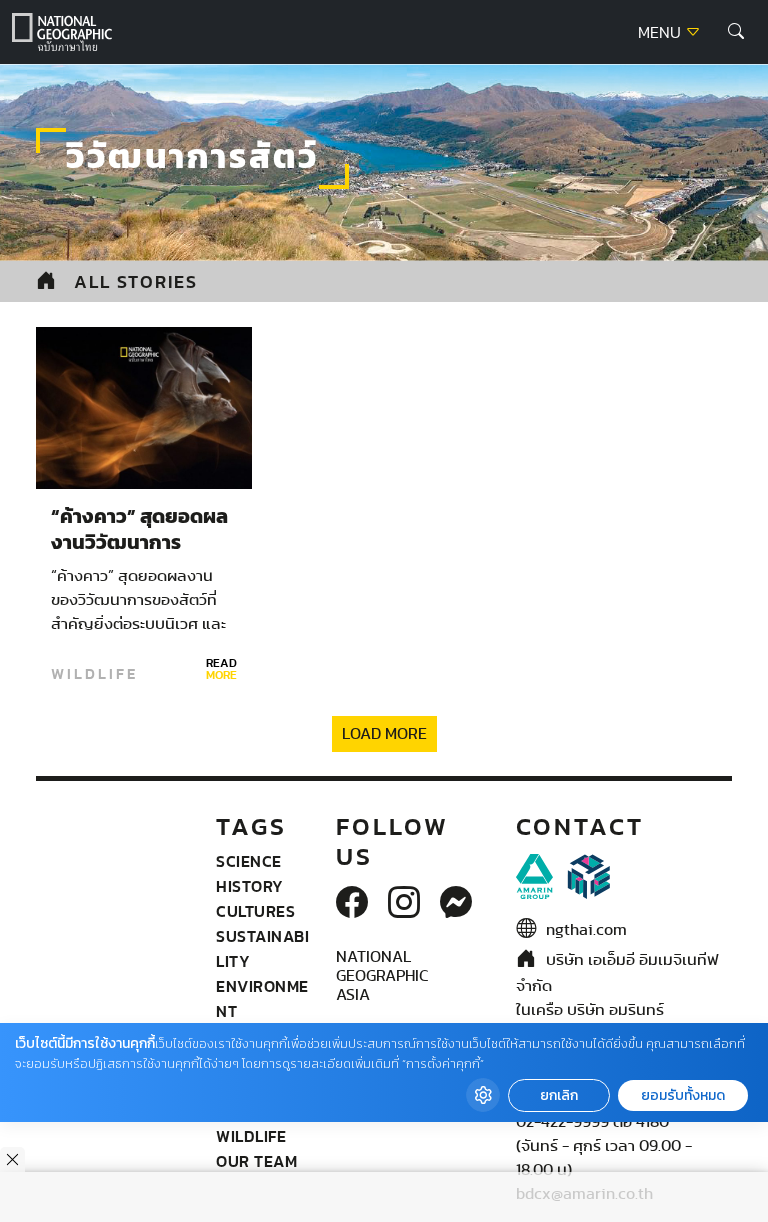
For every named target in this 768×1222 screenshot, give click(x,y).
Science (249, 861)
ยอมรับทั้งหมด (683, 1095)
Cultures (255, 911)
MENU (661, 33)
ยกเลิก (559, 1095)
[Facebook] (352, 904)
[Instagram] (404, 904)
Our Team (256, 1161)
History (250, 886)
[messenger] (456, 904)
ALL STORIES (136, 281)
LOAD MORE (384, 734)
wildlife (94, 674)
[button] (736, 32)
